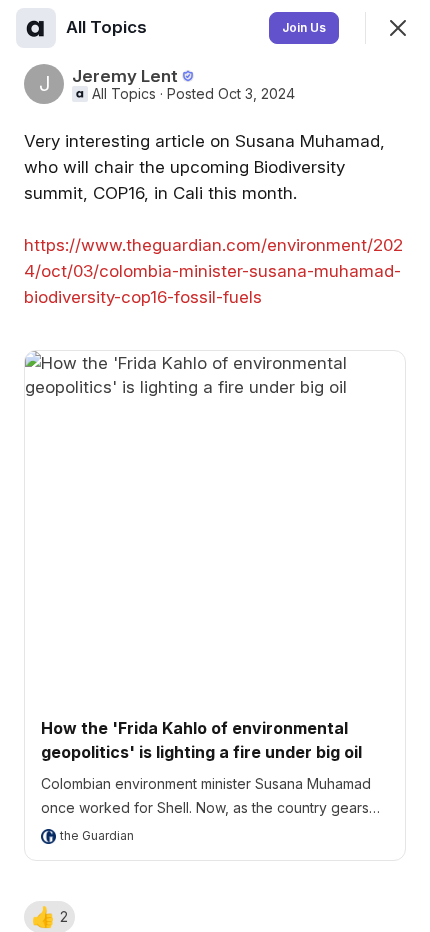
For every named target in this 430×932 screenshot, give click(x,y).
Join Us (304, 27)
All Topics (124, 94)
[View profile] (36, 28)
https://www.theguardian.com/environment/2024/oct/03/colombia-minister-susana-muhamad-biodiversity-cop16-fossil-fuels (213, 271)
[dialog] (215, 466)
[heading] (108, 27)
